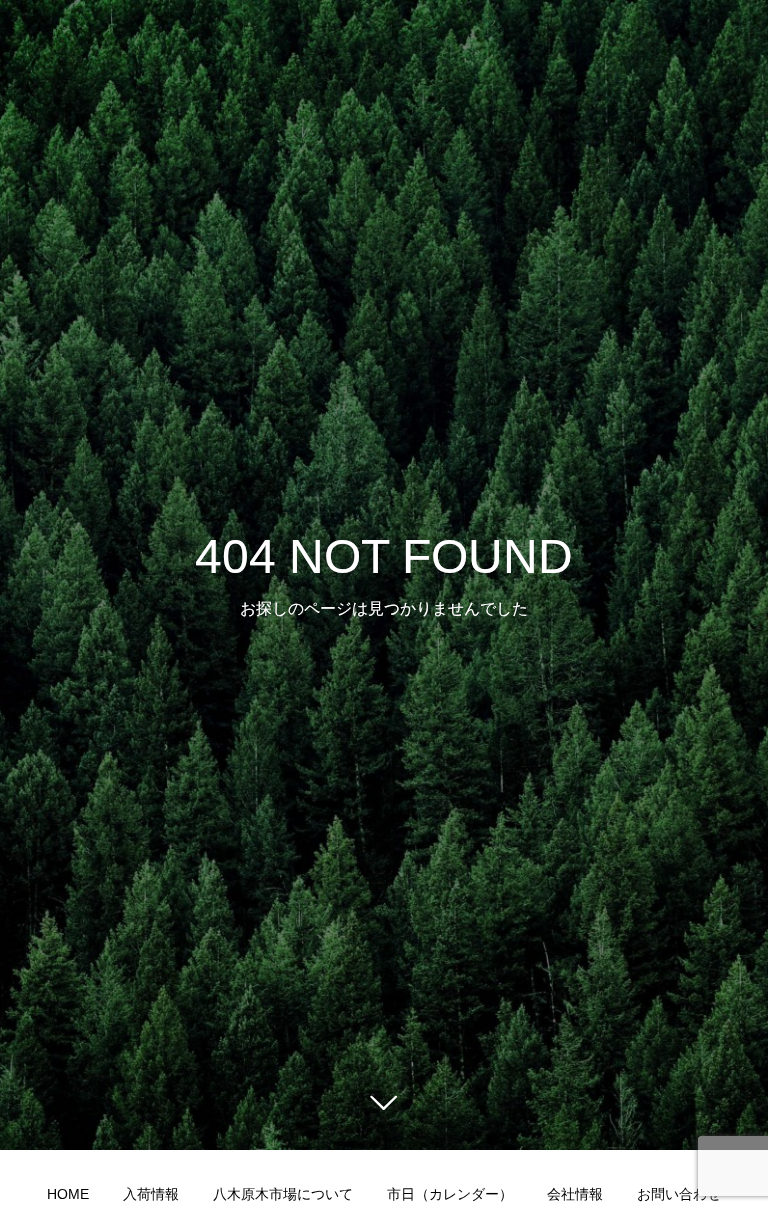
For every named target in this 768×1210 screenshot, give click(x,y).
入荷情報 (151, 1194)
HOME (68, 1194)
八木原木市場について (283, 1194)
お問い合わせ (679, 1194)
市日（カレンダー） (450, 1194)
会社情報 (575, 1194)
